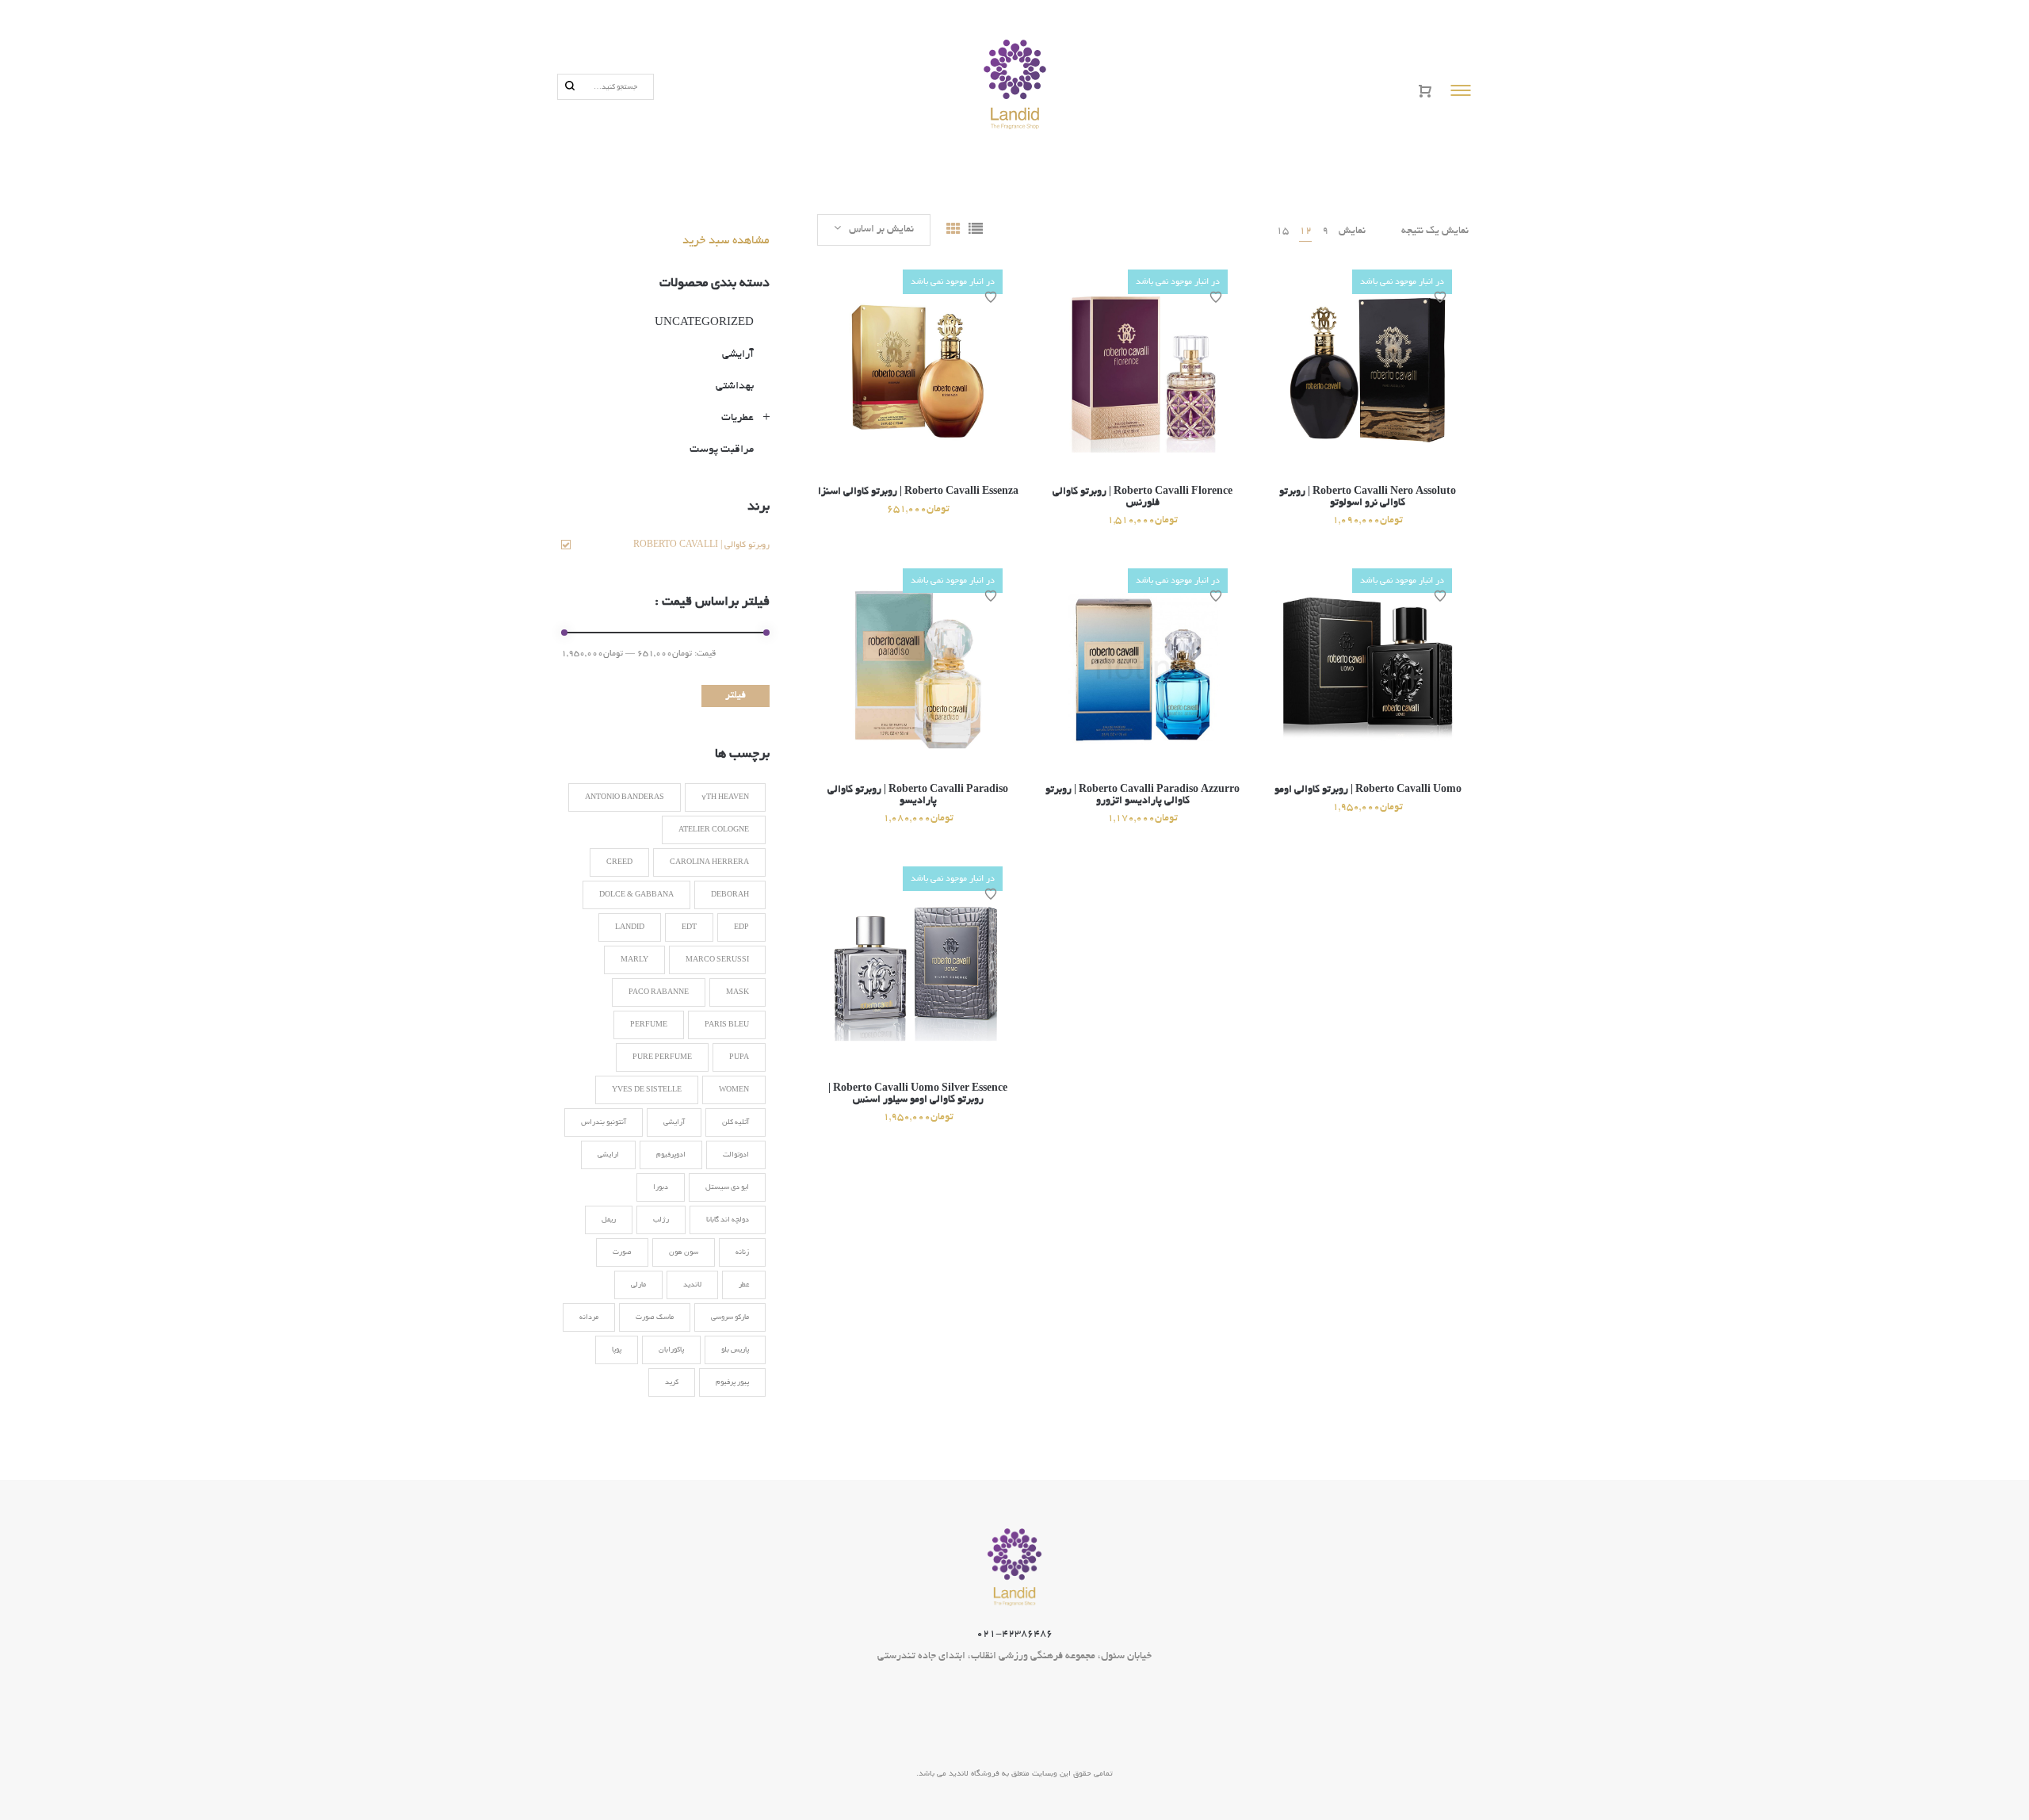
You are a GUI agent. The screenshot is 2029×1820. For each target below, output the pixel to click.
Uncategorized (704, 323)
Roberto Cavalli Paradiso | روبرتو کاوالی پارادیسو (918, 796)
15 (1282, 231)
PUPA (739, 1057)
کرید (672, 1382)
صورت (622, 1252)
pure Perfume (662, 1057)
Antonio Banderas (625, 797)
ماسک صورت (655, 1317)
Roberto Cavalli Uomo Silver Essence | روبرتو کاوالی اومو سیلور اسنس (918, 1095)
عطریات (737, 418)
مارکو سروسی (730, 1317)
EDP (741, 927)
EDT (689, 927)
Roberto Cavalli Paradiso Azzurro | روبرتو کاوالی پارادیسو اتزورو (1143, 796)
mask (737, 992)
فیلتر (736, 696)
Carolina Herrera (709, 862)
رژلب (661, 1220)
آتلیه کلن (736, 1122)
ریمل (609, 1220)
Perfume (649, 1025)
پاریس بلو (735, 1350)
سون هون (684, 1252)
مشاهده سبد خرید (726, 241)
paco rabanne (659, 992)
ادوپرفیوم (671, 1155)
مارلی (638, 1285)
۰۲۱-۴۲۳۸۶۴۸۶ (1014, 1635)
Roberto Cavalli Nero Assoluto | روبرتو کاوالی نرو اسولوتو (1368, 498)
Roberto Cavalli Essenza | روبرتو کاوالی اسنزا (918, 492)
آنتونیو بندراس (604, 1122)
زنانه (742, 1252)
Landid (630, 927)
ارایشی (608, 1155)
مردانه (589, 1317)
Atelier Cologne (714, 830)
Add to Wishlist (991, 297)
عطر (744, 1285)
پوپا (617, 1350)
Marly (634, 960)
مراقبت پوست (722, 450)
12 (1305, 231)
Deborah (730, 895)
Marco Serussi (717, 960)
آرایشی (738, 355)
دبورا (661, 1187)
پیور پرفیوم (732, 1382)
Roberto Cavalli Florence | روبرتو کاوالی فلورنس (1143, 498)
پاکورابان (671, 1350)
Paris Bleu (727, 1025)
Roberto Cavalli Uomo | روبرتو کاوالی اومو (1368, 790)
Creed (619, 862)
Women (734, 1090)
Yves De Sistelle (647, 1090)
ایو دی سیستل (727, 1187)
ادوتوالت (736, 1155)
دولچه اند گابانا (728, 1220)
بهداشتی (735, 386)
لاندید (692, 1285)
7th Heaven (725, 797)
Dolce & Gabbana (636, 895)
